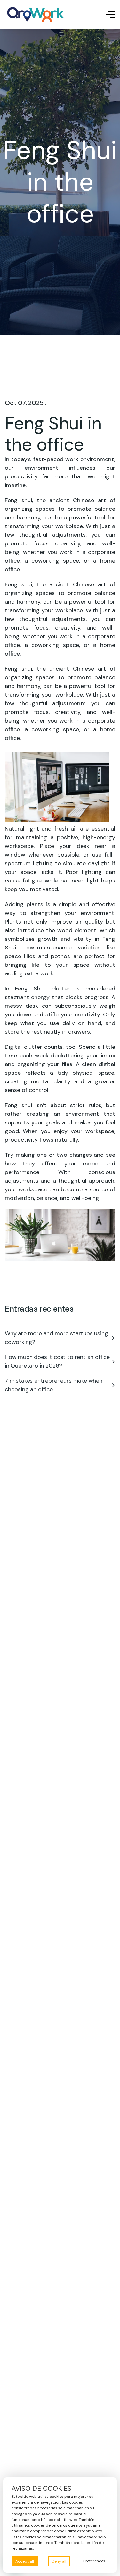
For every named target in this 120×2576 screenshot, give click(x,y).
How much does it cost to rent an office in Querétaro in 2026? (57, 1361)
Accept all (25, 2561)
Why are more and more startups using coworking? (56, 1338)
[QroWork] (36, 14)
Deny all (59, 2561)
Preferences (94, 2561)
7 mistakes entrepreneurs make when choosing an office (54, 1385)
